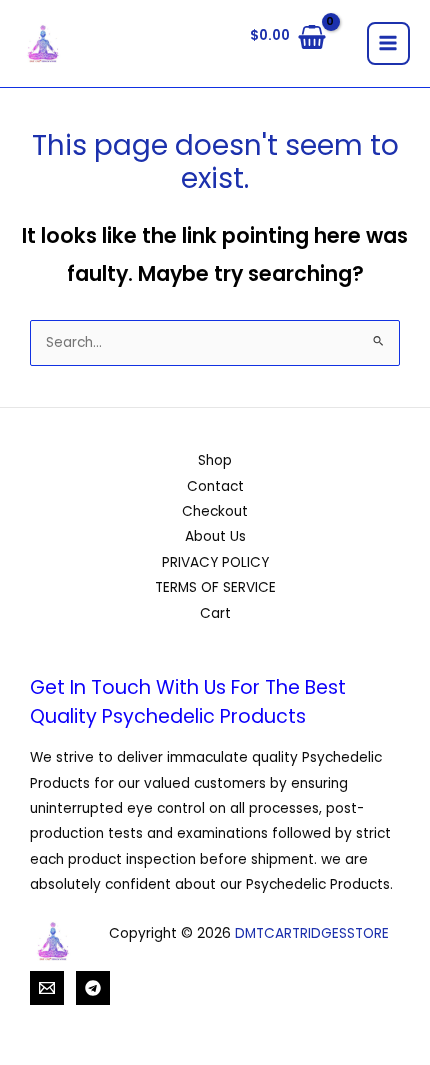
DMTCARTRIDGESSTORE (312, 933)
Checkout (215, 511)
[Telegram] (93, 988)
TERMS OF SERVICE (215, 587)
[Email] (47, 988)
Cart (215, 613)
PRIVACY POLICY (215, 562)
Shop (215, 460)
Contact (215, 486)
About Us (215, 536)
